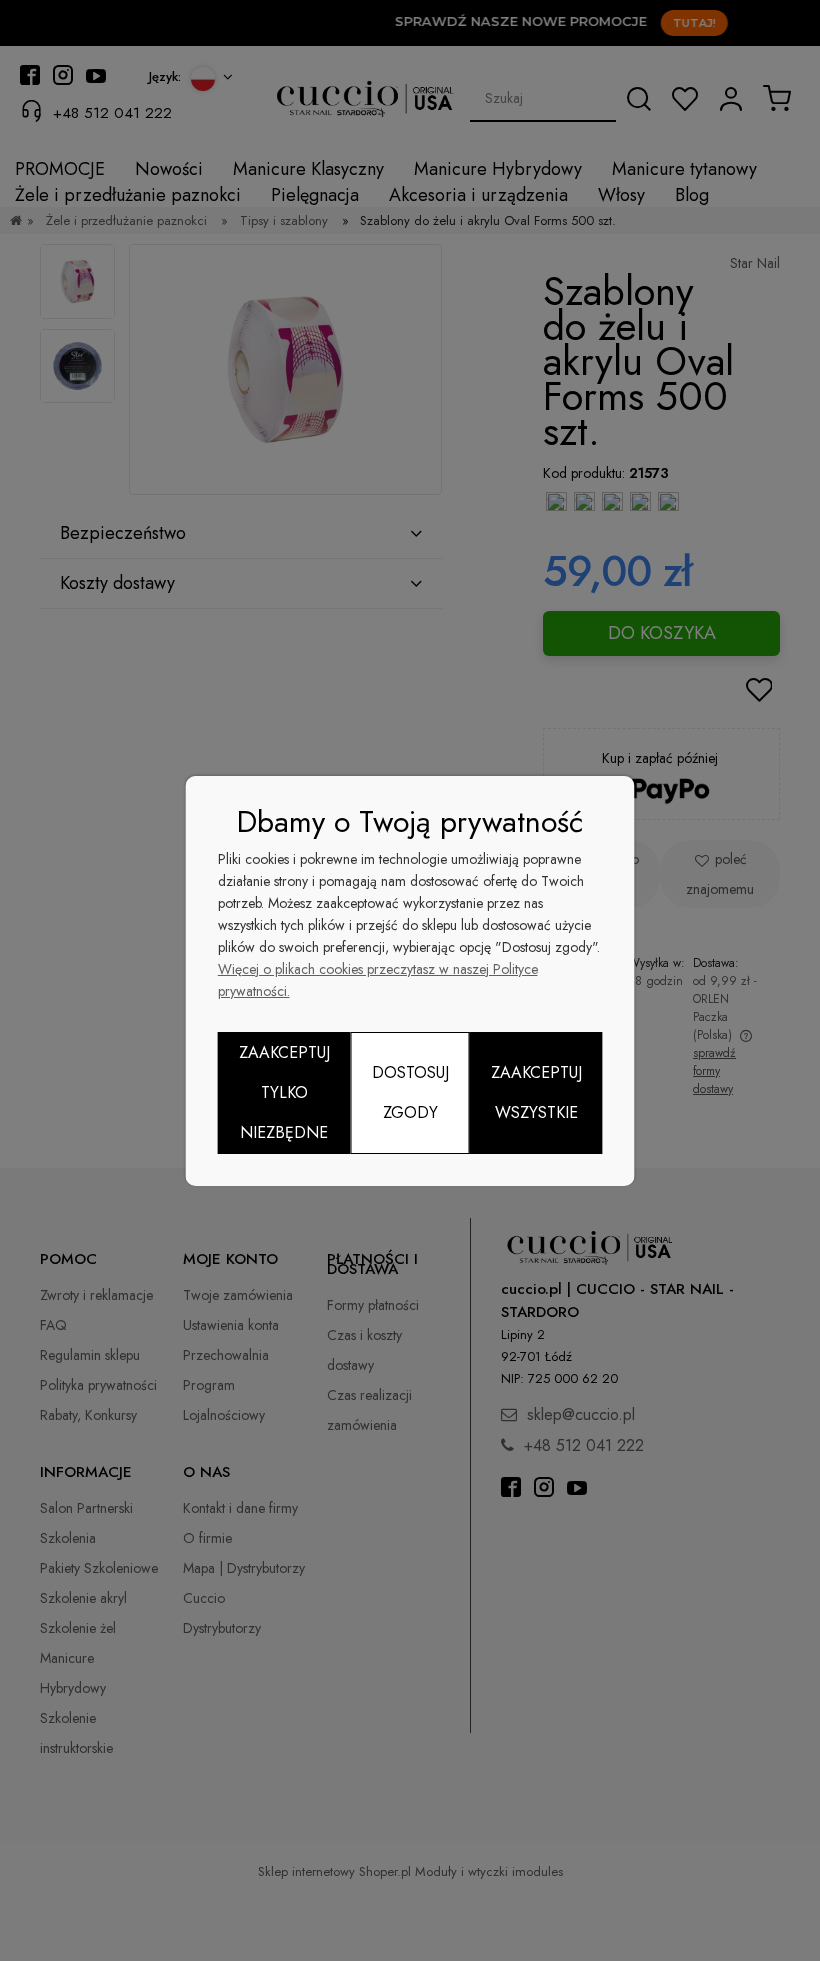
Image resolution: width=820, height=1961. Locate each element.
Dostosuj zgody (410, 1092)
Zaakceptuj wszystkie (536, 1092)
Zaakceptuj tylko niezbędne (284, 1092)
